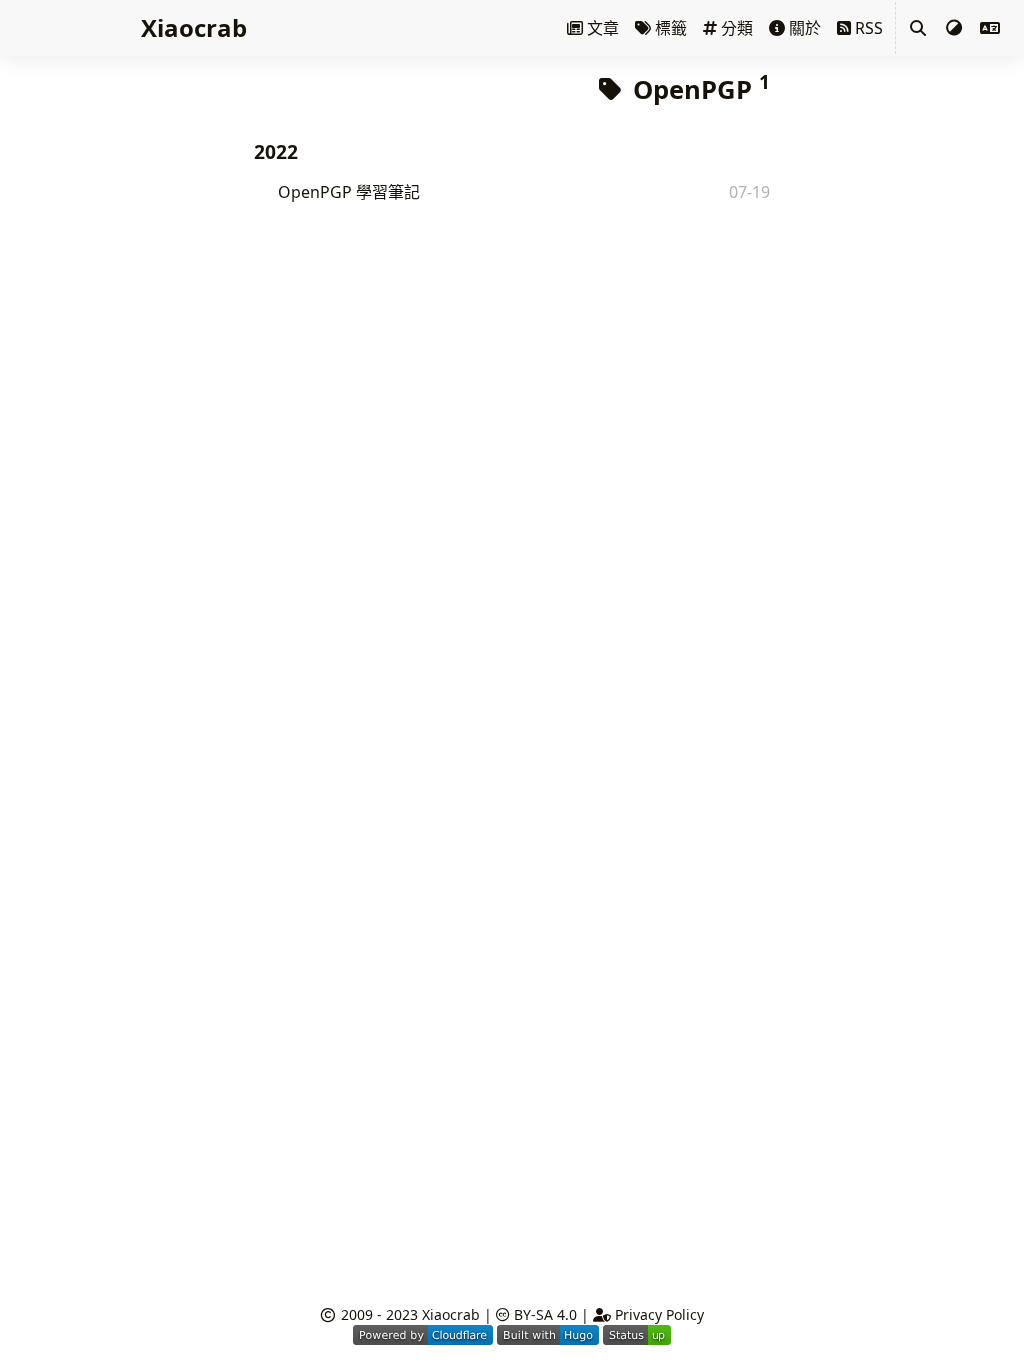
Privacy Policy (657, 1314)
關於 (803, 28)
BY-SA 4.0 (543, 1314)
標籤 (669, 28)
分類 (735, 28)
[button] (990, 28)
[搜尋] (918, 28)
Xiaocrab (451, 1314)
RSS (867, 28)
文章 (601, 28)
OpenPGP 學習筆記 (349, 192)
